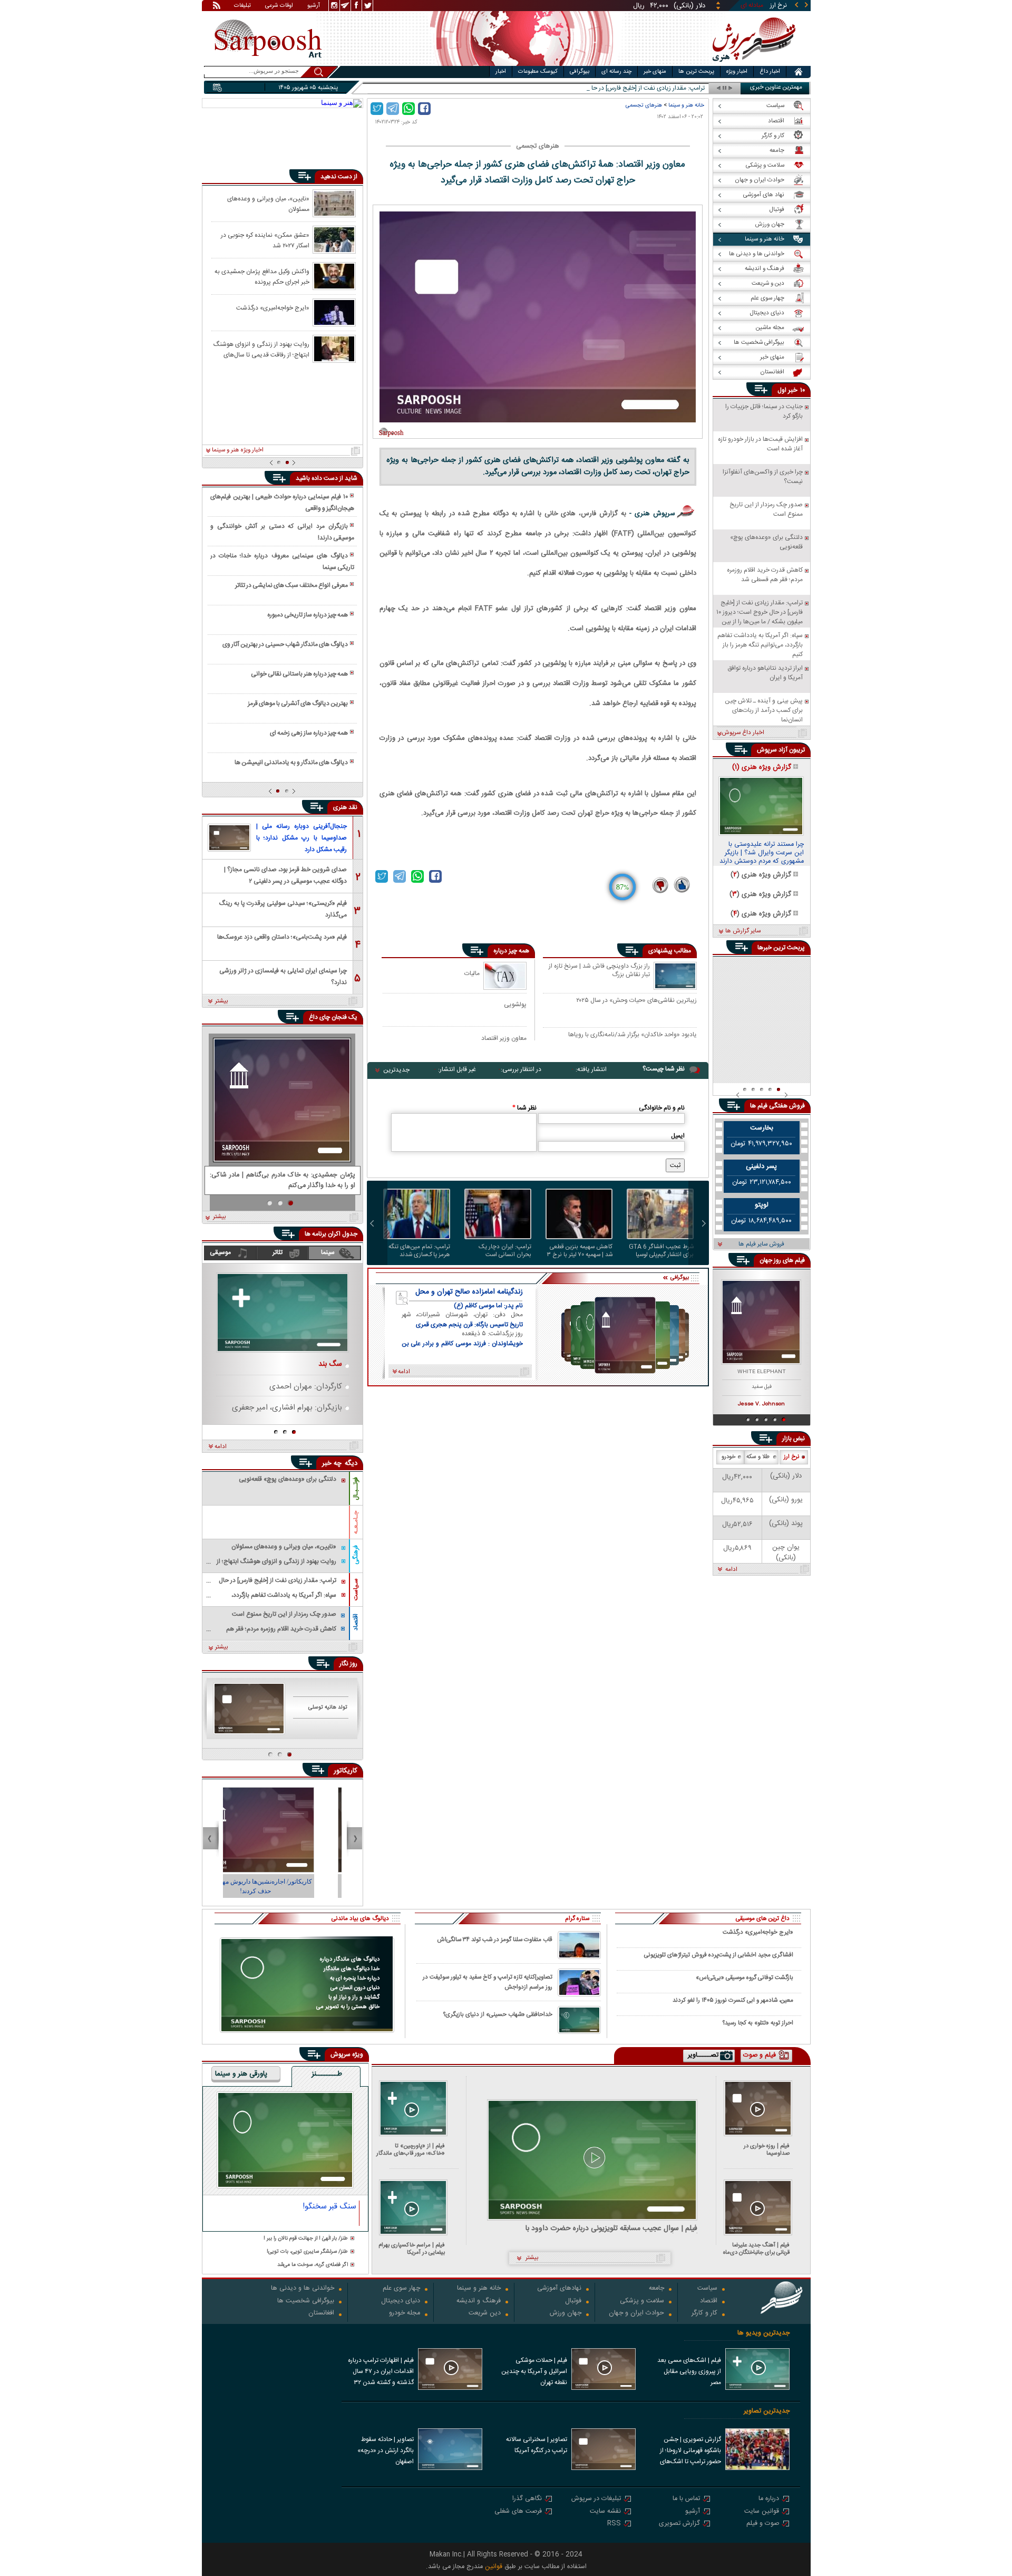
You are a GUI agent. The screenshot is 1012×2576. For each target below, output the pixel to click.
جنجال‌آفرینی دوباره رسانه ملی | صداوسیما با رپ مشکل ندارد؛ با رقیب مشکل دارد (301, 838)
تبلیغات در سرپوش (596, 2499)
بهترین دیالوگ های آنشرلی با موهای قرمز (298, 703)
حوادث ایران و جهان (636, 2314)
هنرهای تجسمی (644, 105)
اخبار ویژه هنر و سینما (238, 450)
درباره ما (769, 2499)
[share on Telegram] (393, 109)
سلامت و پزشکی (642, 2302)
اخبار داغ (770, 72)
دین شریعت (485, 2314)
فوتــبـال (356, 1489)
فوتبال (573, 2302)
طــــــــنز (327, 2075)
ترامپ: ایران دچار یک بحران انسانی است (505, 1251)
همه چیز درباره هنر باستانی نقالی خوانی (299, 674)
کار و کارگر (704, 2314)
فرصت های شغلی (518, 2512)
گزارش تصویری (679, 2524)
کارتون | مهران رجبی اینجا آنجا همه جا (283, 1882)
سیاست (707, 2289)
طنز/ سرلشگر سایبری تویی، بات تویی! (307, 2252)
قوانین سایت (762, 2512)
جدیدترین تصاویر (767, 2411)
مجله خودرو (405, 2314)
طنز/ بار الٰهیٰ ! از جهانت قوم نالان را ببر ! (306, 2239)
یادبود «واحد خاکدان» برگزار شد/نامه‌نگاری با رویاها (632, 1035)
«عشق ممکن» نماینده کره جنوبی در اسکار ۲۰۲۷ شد (265, 240)
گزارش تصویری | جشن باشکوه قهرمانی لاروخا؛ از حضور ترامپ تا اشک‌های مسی (690, 2452)
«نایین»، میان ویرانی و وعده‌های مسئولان (268, 204)
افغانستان (321, 2314)
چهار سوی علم (401, 2289)
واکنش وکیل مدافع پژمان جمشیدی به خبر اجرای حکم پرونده (262, 276)
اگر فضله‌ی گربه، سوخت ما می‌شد (313, 2265)
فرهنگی (356, 1555)
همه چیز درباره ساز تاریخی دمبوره (308, 615)
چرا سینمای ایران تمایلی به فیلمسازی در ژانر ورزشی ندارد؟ (283, 976)
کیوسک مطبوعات (538, 72)
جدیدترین (396, 1070)
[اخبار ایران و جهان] (751, 64)
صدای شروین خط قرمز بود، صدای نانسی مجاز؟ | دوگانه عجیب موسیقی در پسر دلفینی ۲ (285, 875)
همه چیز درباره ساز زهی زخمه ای (309, 733)
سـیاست (356, 1589)
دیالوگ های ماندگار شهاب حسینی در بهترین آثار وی (285, 644)
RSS (614, 2524)
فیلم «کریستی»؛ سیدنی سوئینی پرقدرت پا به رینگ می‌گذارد (283, 908)
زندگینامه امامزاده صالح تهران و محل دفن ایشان (469, 1292)
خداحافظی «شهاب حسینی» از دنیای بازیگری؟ (498, 2015)
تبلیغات (242, 6)
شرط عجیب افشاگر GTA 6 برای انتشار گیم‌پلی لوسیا (661, 1251)
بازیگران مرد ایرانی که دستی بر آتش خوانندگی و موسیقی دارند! (282, 532)
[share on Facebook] (424, 109)
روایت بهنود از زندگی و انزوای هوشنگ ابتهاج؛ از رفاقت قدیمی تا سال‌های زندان (261, 349)
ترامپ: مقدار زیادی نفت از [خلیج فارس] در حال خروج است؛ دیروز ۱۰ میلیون (611, 88)
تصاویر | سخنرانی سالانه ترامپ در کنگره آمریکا (537, 2445)
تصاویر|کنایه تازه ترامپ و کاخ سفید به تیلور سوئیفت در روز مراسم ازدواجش (488, 1982)
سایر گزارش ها (743, 931)
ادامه (221, 1447)
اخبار (501, 72)
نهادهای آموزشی (559, 2289)
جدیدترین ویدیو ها (763, 2333)
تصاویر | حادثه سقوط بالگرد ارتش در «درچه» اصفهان (386, 2450)
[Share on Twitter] (377, 109)
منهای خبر (655, 72)
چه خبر (332, 1463)
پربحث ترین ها (696, 72)
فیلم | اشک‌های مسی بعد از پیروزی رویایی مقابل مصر (689, 2371)
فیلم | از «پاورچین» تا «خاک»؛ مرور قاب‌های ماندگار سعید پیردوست (411, 2150)
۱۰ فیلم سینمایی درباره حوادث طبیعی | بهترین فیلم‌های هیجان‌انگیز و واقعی (282, 503)
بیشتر (222, 1001)
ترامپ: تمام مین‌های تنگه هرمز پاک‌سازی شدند (419, 1251)
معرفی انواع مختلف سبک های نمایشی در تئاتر (291, 585)
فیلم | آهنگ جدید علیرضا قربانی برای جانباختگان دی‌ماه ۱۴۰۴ (756, 2249)
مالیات (472, 973)
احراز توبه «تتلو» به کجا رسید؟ (758, 2023)
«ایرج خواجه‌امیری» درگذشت (273, 308)
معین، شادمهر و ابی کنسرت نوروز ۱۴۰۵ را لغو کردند (733, 2000)
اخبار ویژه (737, 72)
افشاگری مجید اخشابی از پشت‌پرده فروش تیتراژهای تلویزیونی (719, 1955)
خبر (793, 390)
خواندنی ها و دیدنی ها (303, 2289)
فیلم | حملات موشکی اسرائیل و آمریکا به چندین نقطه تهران (534, 2371)
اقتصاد (356, 1622)
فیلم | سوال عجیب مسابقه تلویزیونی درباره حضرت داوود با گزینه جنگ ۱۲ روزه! (611, 2229)
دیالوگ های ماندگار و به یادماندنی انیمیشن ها (291, 763)
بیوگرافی (580, 72)
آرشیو (314, 6)
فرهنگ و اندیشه (479, 2302)
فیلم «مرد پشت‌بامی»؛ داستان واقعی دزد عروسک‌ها (282, 937)
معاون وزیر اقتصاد (504, 1038)
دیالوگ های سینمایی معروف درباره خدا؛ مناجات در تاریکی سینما (282, 562)
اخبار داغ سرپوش (743, 733)
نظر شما (524, 1108)
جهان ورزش (566, 2314)
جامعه (656, 2289)
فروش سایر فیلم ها (761, 1244)
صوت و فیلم (763, 2524)
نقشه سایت (605, 2512)
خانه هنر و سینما (686, 105)
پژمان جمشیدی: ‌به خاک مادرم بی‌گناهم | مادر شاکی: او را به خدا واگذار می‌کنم (283, 1181)
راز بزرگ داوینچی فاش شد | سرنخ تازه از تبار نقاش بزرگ (599, 971)
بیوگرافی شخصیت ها (306, 2302)
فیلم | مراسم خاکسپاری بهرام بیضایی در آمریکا (412, 2249)
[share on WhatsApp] (408, 109)
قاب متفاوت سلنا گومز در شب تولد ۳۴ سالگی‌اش (495, 1940)
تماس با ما (686, 2499)
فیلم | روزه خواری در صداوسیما (767, 2150)
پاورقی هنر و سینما (241, 2075)
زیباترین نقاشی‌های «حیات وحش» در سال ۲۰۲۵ (636, 1001)
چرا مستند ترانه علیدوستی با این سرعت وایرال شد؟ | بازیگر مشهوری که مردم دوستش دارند (762, 853)
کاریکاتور (346, 1771)
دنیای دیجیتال (401, 2302)
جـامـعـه (356, 1522)
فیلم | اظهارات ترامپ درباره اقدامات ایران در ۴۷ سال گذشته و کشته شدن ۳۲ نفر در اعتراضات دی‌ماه (381, 2372)
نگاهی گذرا (527, 2499)
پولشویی (515, 1004)
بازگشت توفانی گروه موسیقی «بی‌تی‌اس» (745, 1978)
